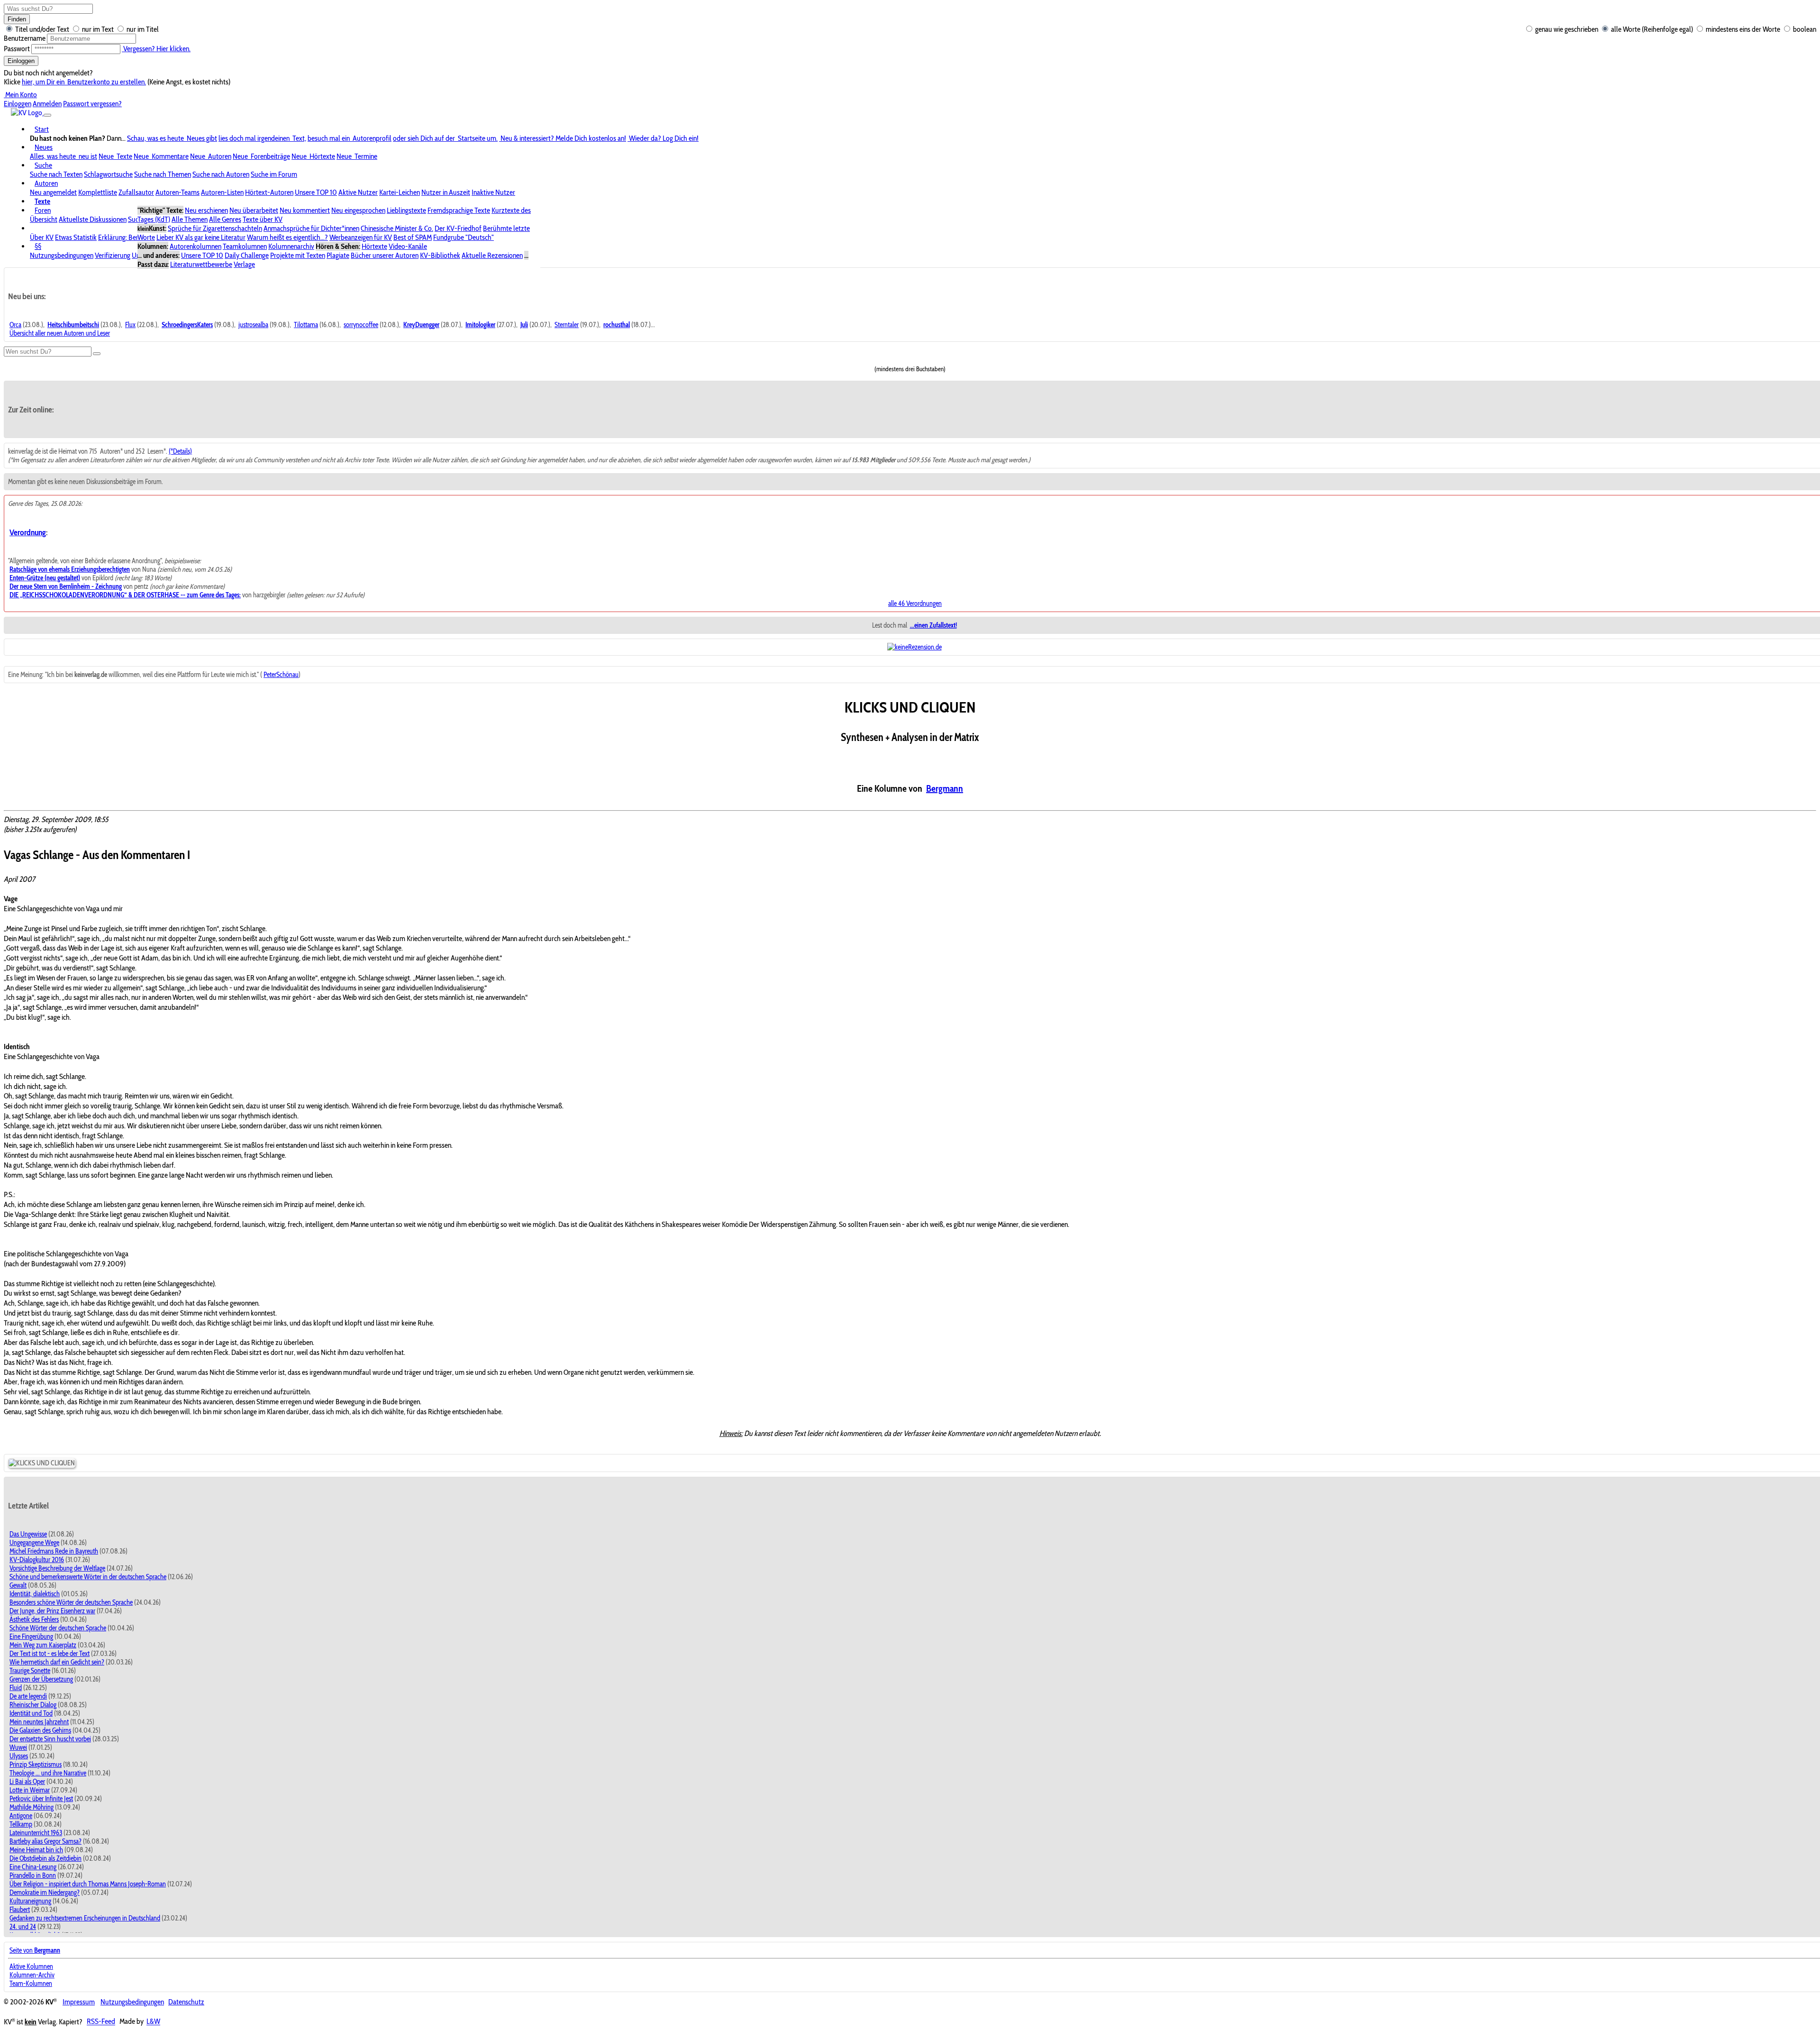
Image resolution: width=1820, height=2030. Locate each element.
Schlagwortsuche (108, 174)
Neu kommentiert (305, 210)
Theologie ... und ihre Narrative (48, 1773)
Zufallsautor (136, 192)
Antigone (21, 1816)
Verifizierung (113, 255)
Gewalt (18, 1585)
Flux (130, 325)
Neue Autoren (211, 156)
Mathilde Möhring (32, 1807)
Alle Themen (190, 219)
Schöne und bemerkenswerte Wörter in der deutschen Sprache (88, 1577)
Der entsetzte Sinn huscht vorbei (50, 1739)
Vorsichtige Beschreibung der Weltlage (57, 1568)
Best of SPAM (413, 237)
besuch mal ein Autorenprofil (350, 138)
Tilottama (306, 325)
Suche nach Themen (163, 174)
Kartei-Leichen (400, 192)
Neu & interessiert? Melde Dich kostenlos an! (563, 138)
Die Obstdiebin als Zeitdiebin (45, 1858)
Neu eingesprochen (358, 210)
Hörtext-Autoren (269, 192)
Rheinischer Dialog (33, 1705)
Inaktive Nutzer (493, 192)
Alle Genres (225, 219)
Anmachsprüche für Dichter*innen (311, 228)
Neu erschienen (206, 210)
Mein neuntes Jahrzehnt (39, 1722)
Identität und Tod (31, 1713)
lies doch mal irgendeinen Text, (262, 138)
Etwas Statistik (76, 237)
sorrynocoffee (361, 325)
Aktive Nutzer (358, 192)
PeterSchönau (281, 675)
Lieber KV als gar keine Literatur (201, 237)
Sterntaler (567, 325)
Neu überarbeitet (254, 210)
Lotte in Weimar (30, 1790)
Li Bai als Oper (27, 1782)
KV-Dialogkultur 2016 (37, 1560)
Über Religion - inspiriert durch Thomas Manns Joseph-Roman (88, 1884)
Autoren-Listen (222, 192)
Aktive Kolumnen (31, 1966)
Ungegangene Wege (34, 1543)
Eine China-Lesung (33, 1867)
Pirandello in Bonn (33, 1875)
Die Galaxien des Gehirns (40, 1730)
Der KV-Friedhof (458, 228)
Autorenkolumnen (196, 246)
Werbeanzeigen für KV (361, 237)
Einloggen (21, 61)
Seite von (35, 1950)
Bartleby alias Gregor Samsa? (45, 1841)
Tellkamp (21, 1824)
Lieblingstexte (406, 210)
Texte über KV (263, 219)
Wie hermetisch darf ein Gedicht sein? (57, 1662)
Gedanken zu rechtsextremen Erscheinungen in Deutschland (85, 1918)
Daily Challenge (247, 255)
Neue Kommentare (161, 156)
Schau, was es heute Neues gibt (172, 138)
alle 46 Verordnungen (915, 604)
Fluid (16, 1688)
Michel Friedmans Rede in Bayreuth (54, 1551)
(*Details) (180, 451)
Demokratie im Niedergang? (45, 1893)
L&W (153, 2022)
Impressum (79, 2002)
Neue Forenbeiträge (261, 156)
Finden (17, 19)
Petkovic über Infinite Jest (41, 1799)
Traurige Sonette (30, 1671)
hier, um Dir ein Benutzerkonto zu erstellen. (84, 82)
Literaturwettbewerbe (201, 264)
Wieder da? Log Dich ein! (663, 138)
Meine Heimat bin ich (36, 1850)
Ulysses (19, 1756)
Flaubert (20, 1910)
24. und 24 (23, 1927)
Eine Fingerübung (31, 1637)
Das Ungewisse (28, 1534)
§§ (38, 246)
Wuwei (18, 1747)
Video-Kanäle (408, 246)
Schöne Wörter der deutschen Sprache (58, 1628)
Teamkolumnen (245, 246)
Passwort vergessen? (92, 104)
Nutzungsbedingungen (62, 255)
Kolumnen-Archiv (32, 1975)
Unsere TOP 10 (316, 192)
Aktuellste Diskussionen (93, 219)
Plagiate (338, 255)
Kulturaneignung (30, 1901)
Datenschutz (186, 2002)
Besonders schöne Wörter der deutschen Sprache (71, 1602)
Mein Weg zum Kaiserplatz (43, 1645)
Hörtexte (374, 246)
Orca (15, 325)
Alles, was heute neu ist (64, 156)
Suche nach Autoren (221, 174)
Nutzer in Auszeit (446, 192)
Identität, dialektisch (35, 1594)
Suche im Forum (274, 174)
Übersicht (44, 219)
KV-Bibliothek (440, 255)
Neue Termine (357, 156)
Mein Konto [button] (20, 95)
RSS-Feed (101, 2022)
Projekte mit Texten (298, 255)
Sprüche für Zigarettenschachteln (215, 228)
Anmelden (47, 104)
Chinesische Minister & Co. (397, 228)
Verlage (244, 264)
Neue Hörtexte (313, 156)
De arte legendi (28, 1696)
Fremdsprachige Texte (459, 210)
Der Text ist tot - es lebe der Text (50, 1654)
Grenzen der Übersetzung (41, 1679)
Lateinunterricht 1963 (36, 1833)
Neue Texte (115, 156)
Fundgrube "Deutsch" (464, 237)
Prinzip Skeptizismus (36, 1765)
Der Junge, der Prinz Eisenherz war (52, 1611)
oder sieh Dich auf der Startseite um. (445, 138)
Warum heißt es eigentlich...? (287, 237)
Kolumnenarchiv (291, 246)
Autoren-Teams (177, 192)
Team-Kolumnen (31, 1984)
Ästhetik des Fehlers (34, 1619)
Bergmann (945, 788)
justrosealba (253, 325)
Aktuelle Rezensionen (492, 255)
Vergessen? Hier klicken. (156, 49)
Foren (43, 210)
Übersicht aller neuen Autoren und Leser (60, 333)
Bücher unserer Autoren (385, 255)
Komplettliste (98, 192)
